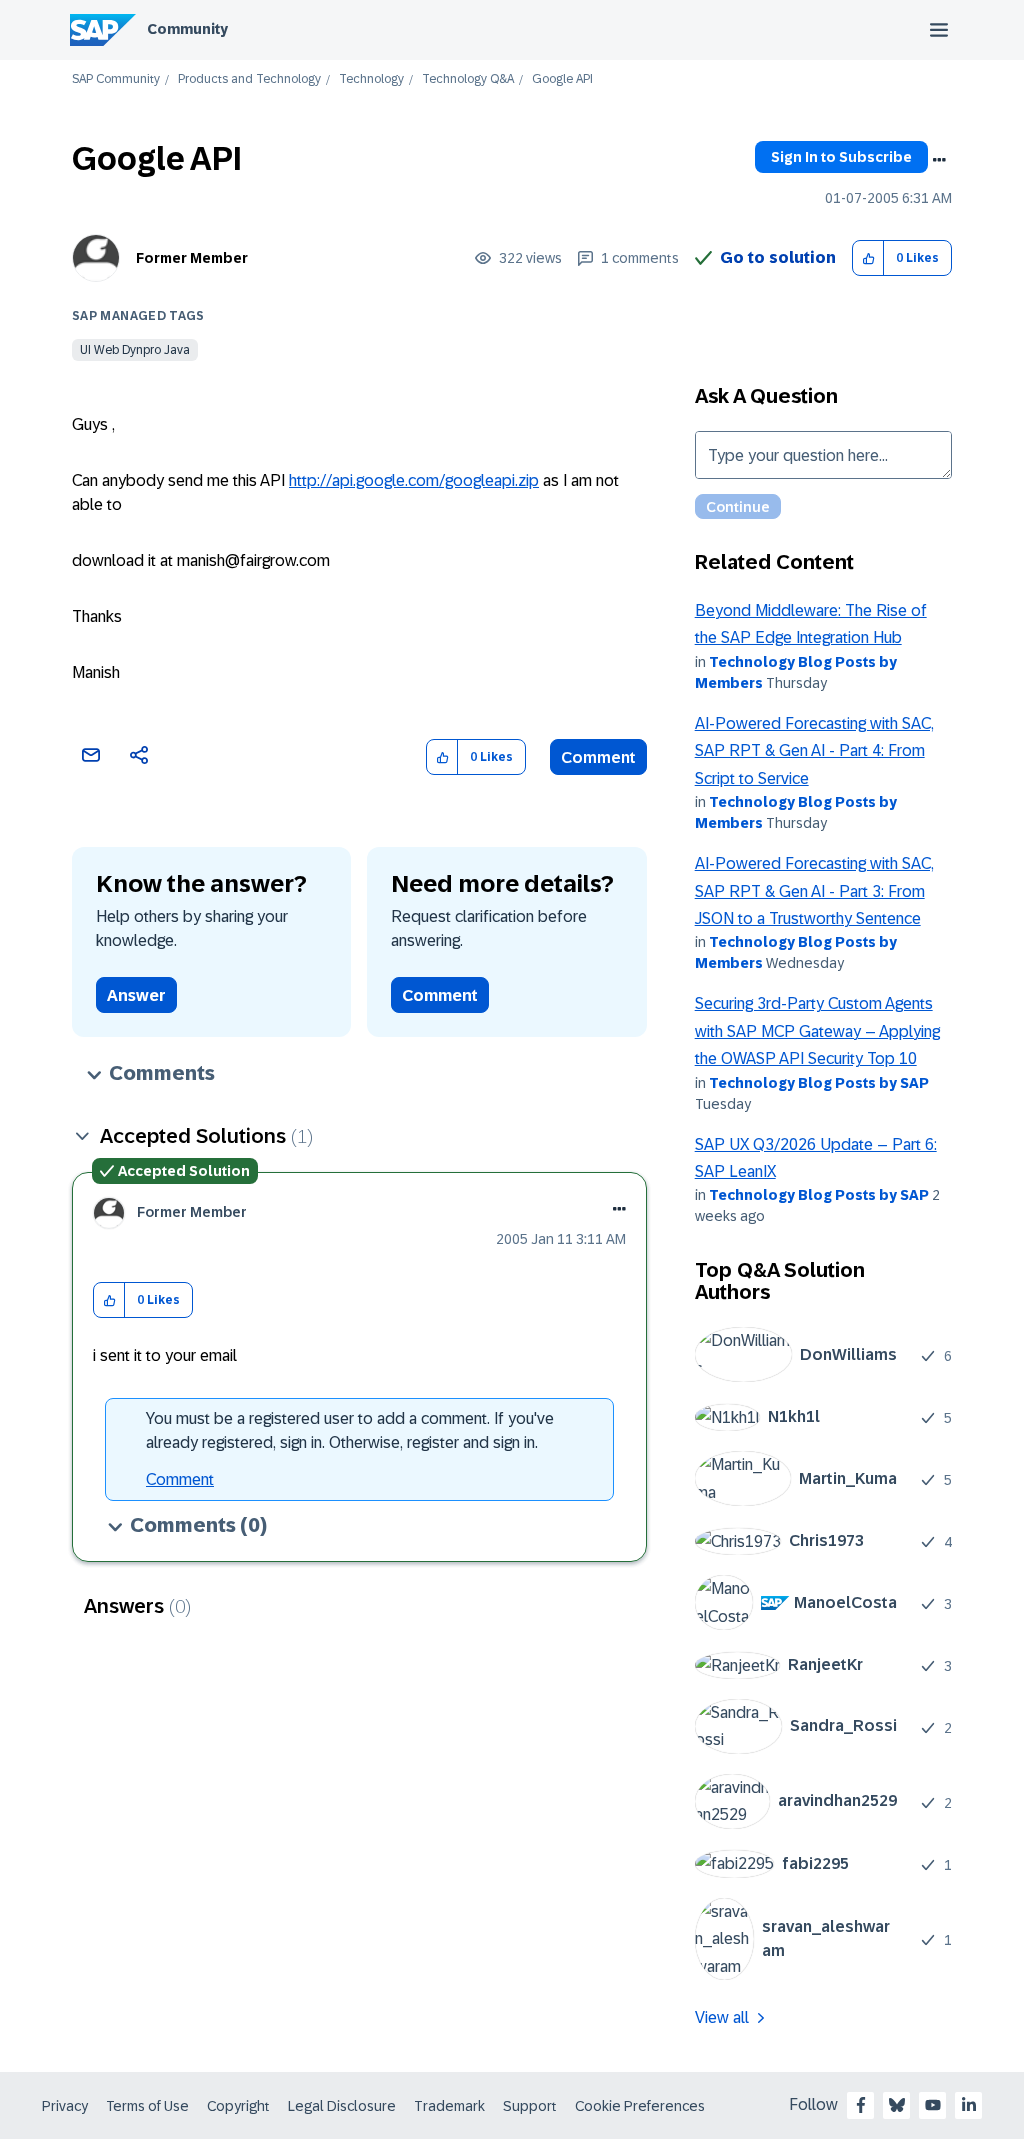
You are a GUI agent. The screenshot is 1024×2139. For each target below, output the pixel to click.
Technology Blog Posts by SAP (819, 1083)
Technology (371, 79)
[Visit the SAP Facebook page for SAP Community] (861, 2105)
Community (187, 29)
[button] (868, 258)
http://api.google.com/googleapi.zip (414, 480)
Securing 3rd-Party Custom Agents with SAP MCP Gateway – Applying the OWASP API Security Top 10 (817, 1031)
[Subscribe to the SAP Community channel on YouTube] (933, 2105)
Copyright (238, 2106)
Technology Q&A (468, 79)
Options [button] (939, 160)
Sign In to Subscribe (841, 157)
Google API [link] (562, 79)
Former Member (192, 258)
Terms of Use (147, 2106)
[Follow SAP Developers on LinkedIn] (969, 2105)
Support (530, 2106)
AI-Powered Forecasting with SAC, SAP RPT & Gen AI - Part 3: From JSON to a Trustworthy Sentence (814, 891)
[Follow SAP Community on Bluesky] (897, 2105)
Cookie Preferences (640, 2106)
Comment (598, 757)
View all (722, 2017)
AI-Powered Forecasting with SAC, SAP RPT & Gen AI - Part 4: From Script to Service (814, 751)
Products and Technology (249, 79)
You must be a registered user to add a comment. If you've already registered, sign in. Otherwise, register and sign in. (350, 1430)
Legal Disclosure (342, 2106)
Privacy (65, 2106)
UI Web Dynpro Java (135, 350)
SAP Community (116, 79)
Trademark (449, 2106)
